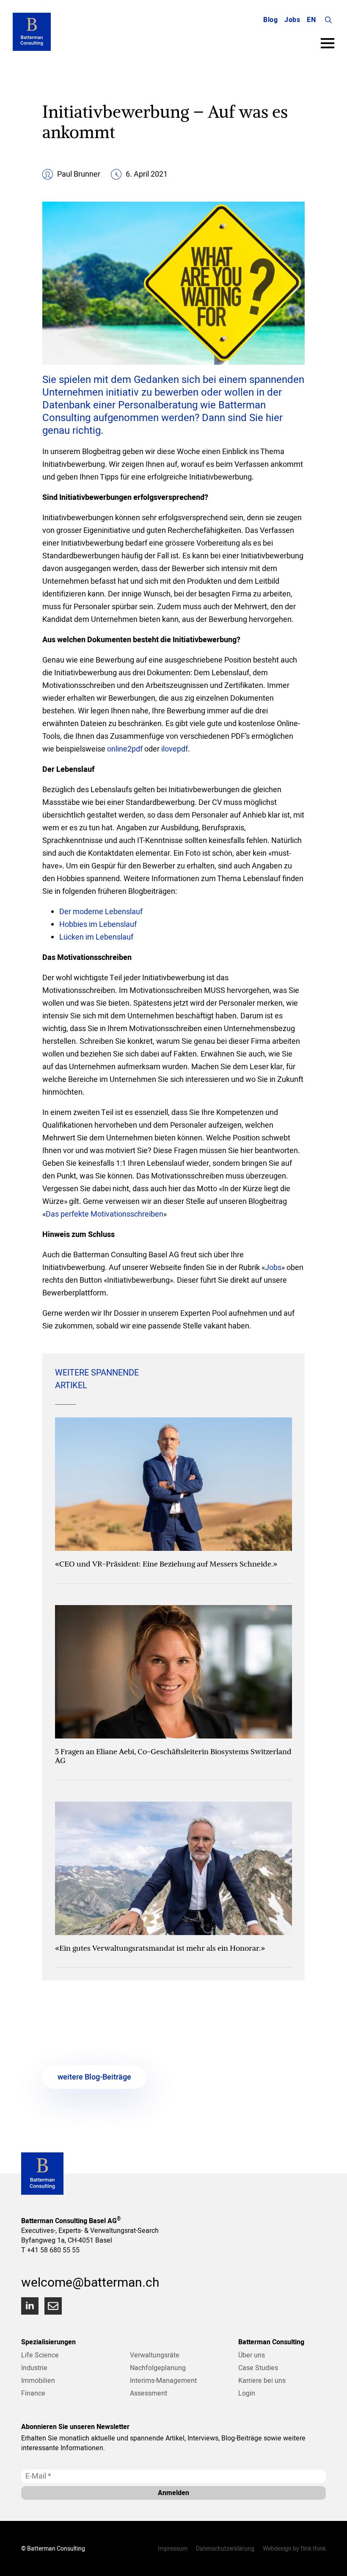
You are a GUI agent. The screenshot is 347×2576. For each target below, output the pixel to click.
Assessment (149, 2393)
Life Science (40, 2355)
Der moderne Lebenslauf (101, 911)
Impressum (173, 2548)
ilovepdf (175, 749)
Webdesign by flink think (294, 2548)
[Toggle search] (328, 20)
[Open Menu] (328, 43)
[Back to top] (330, 2559)
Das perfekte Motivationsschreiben (105, 1214)
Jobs (292, 20)
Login (247, 2393)
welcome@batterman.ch (90, 2282)
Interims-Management (163, 2380)
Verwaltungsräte (155, 2355)
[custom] (53, 2306)
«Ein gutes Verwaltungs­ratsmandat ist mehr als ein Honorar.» (160, 1948)
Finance (33, 2393)
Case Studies (258, 2368)
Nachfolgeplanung (158, 2368)
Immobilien (38, 2380)
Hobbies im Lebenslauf (98, 924)
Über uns (252, 2355)
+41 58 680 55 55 (53, 2250)
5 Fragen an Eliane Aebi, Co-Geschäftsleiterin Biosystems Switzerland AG (173, 1756)
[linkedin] (30, 2306)
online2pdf (125, 749)
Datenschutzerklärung (225, 2548)
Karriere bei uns (262, 2380)
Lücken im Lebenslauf (96, 937)
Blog (270, 20)
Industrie (34, 2368)
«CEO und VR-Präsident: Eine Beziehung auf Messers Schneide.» (166, 1564)
